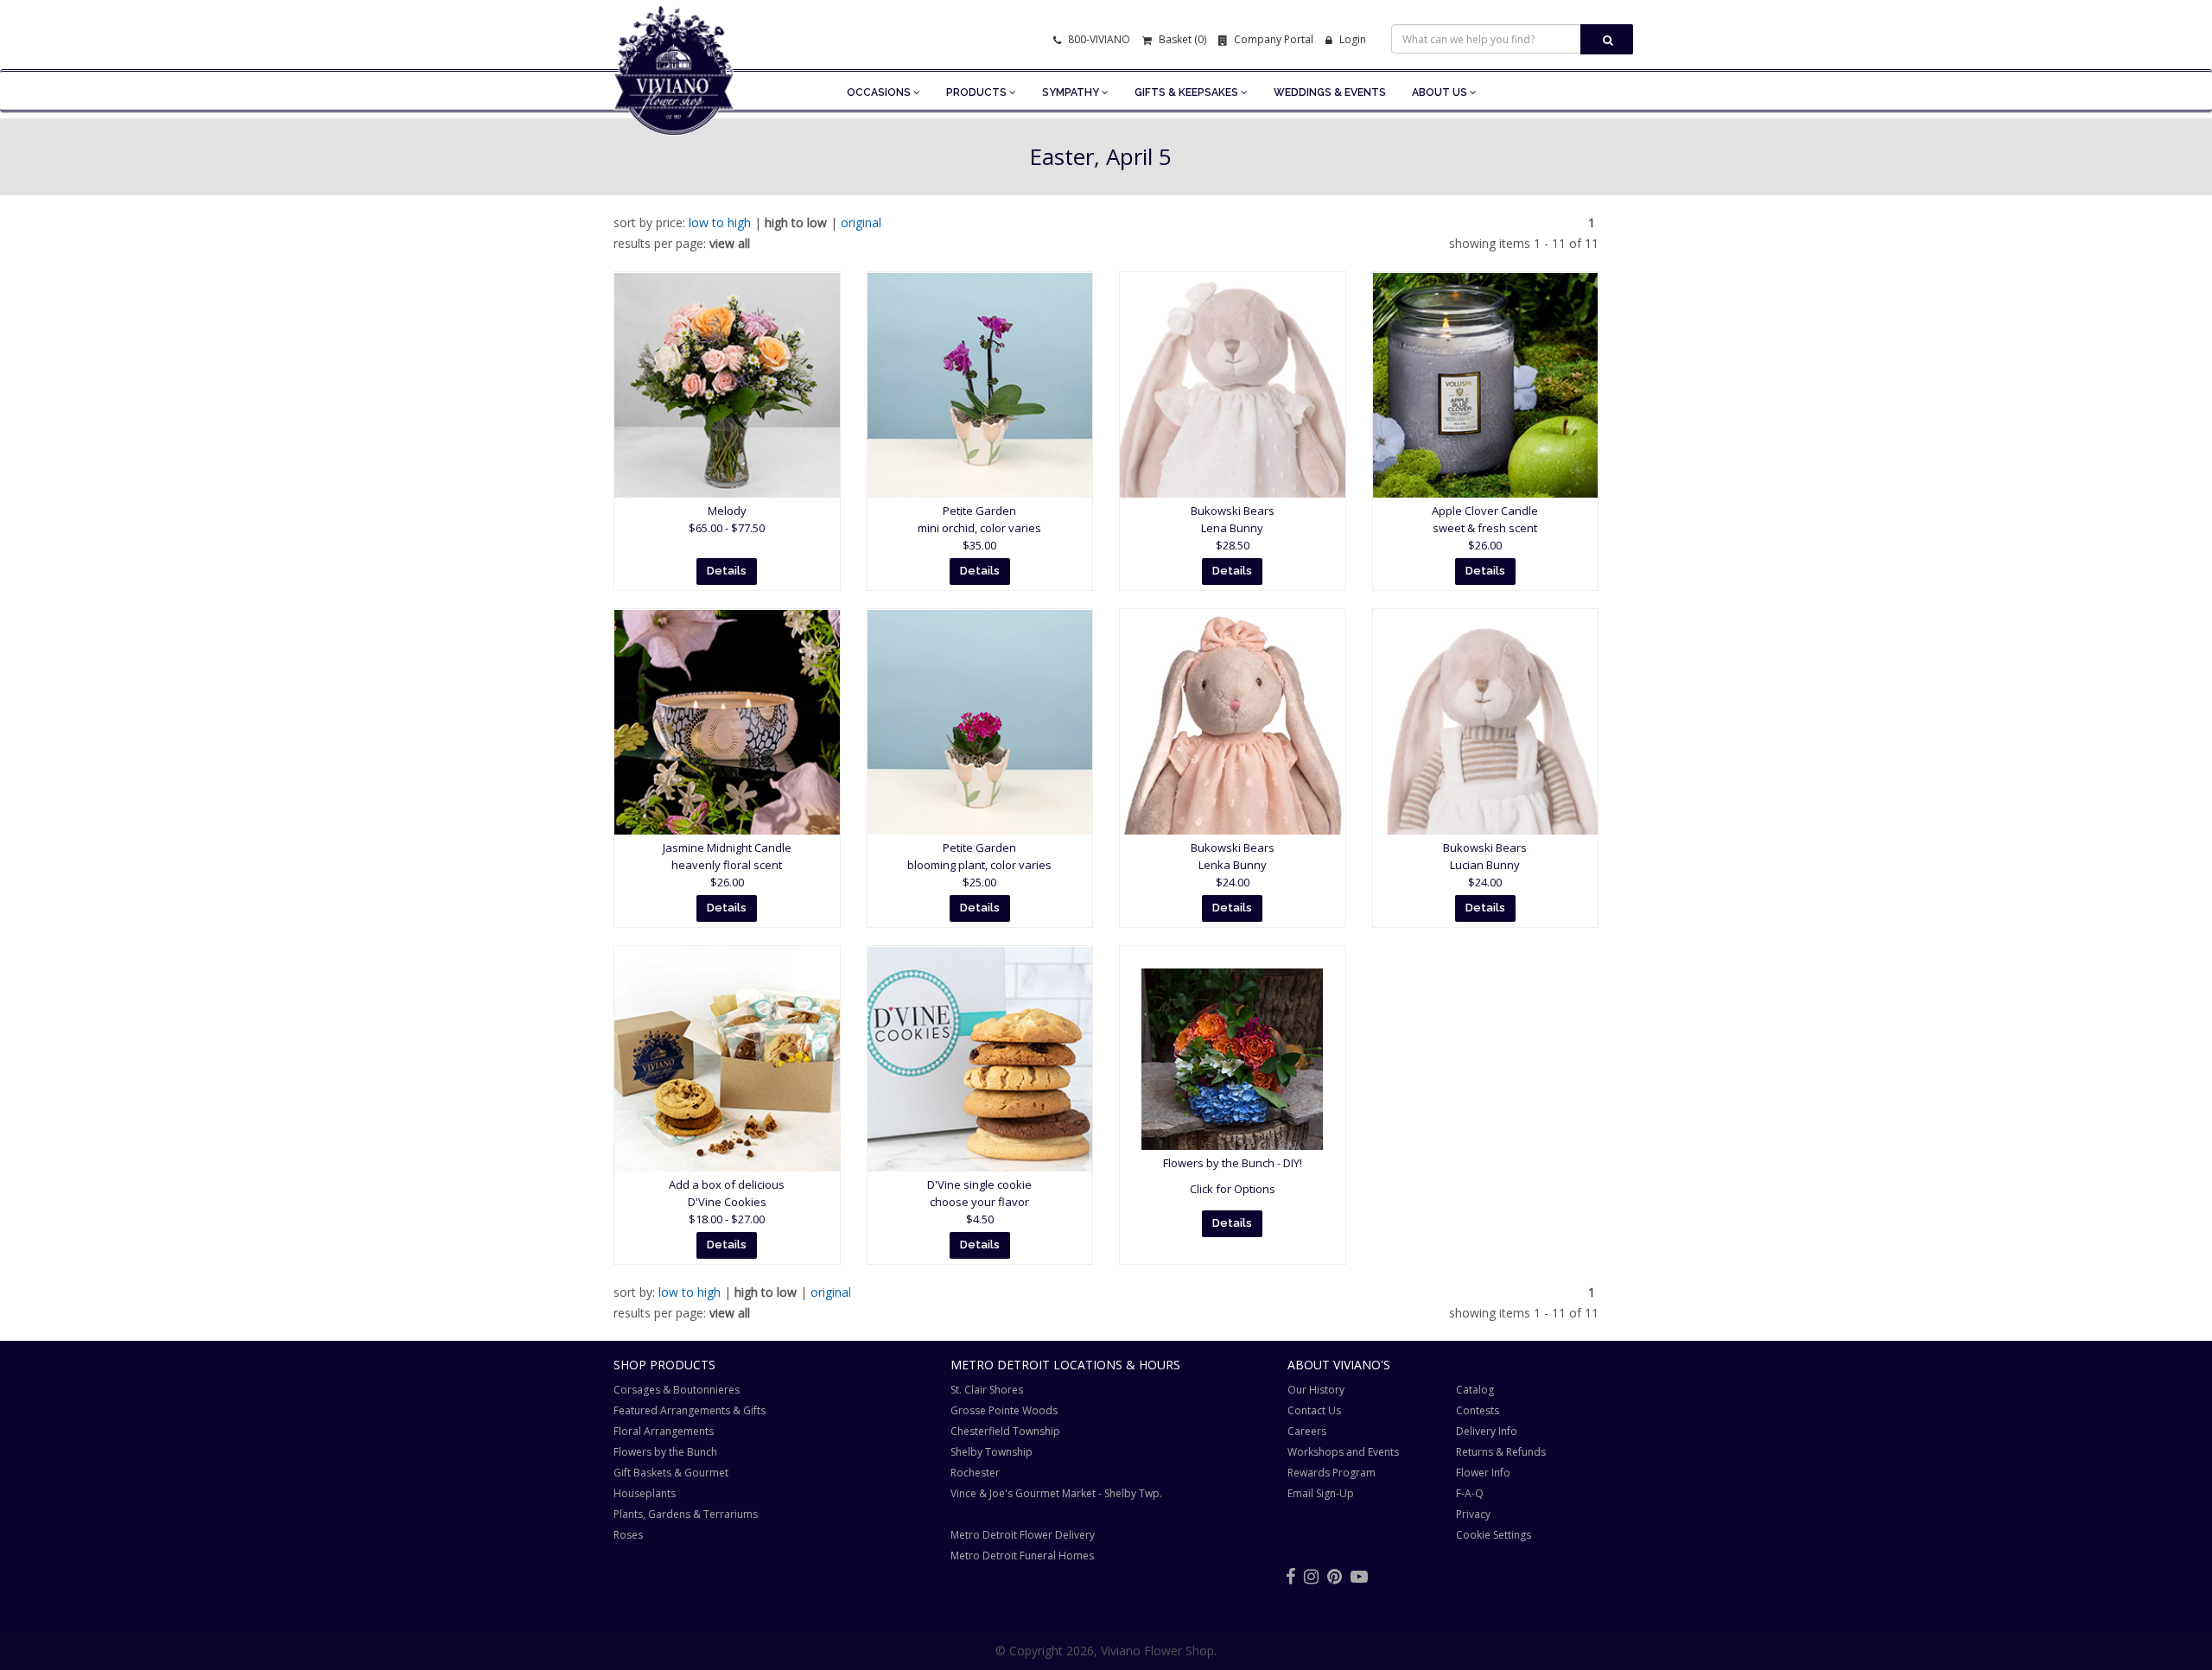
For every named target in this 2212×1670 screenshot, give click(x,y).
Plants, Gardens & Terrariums (686, 1514)
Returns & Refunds (1501, 1452)
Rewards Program (1332, 1473)
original (861, 222)
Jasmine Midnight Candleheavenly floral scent (727, 865)
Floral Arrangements (664, 1431)
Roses (628, 1535)
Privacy (1473, 1514)
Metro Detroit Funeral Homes (1022, 1556)
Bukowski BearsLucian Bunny (1485, 865)
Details (727, 571)
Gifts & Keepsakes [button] (1188, 92)
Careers (1307, 1431)
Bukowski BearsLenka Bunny (1233, 865)
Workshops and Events (1343, 1452)
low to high (720, 222)
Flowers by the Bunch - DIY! (1233, 1163)
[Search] (1607, 39)
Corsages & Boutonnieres (677, 1390)
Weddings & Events (1330, 92)
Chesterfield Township (1005, 1431)
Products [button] (978, 92)
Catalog (1475, 1390)
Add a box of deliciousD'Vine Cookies (727, 1202)
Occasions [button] (880, 92)
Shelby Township (992, 1452)
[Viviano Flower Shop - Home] (674, 109)
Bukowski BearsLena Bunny (1233, 528)
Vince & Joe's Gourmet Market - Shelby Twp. (1056, 1493)
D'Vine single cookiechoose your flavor (979, 1202)
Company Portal (1272, 39)
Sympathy (1072, 92)
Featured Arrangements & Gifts (690, 1410)
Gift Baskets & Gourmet (671, 1473)
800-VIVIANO (1098, 39)
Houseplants (645, 1493)
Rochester (975, 1473)
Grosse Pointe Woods (1004, 1410)
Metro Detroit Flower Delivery (1023, 1535)
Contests (1478, 1410)
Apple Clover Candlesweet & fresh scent (1485, 528)
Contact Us (1314, 1410)
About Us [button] (1441, 92)
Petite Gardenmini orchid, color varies (979, 528)
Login (1351, 39)
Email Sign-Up (1321, 1493)
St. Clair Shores (987, 1390)
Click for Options (1233, 1189)
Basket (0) (1181, 39)
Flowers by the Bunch (665, 1452)
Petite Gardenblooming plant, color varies (979, 865)
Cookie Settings (1494, 1535)
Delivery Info (1487, 1431)
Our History (1316, 1390)
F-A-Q (1470, 1493)
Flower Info (1483, 1473)
